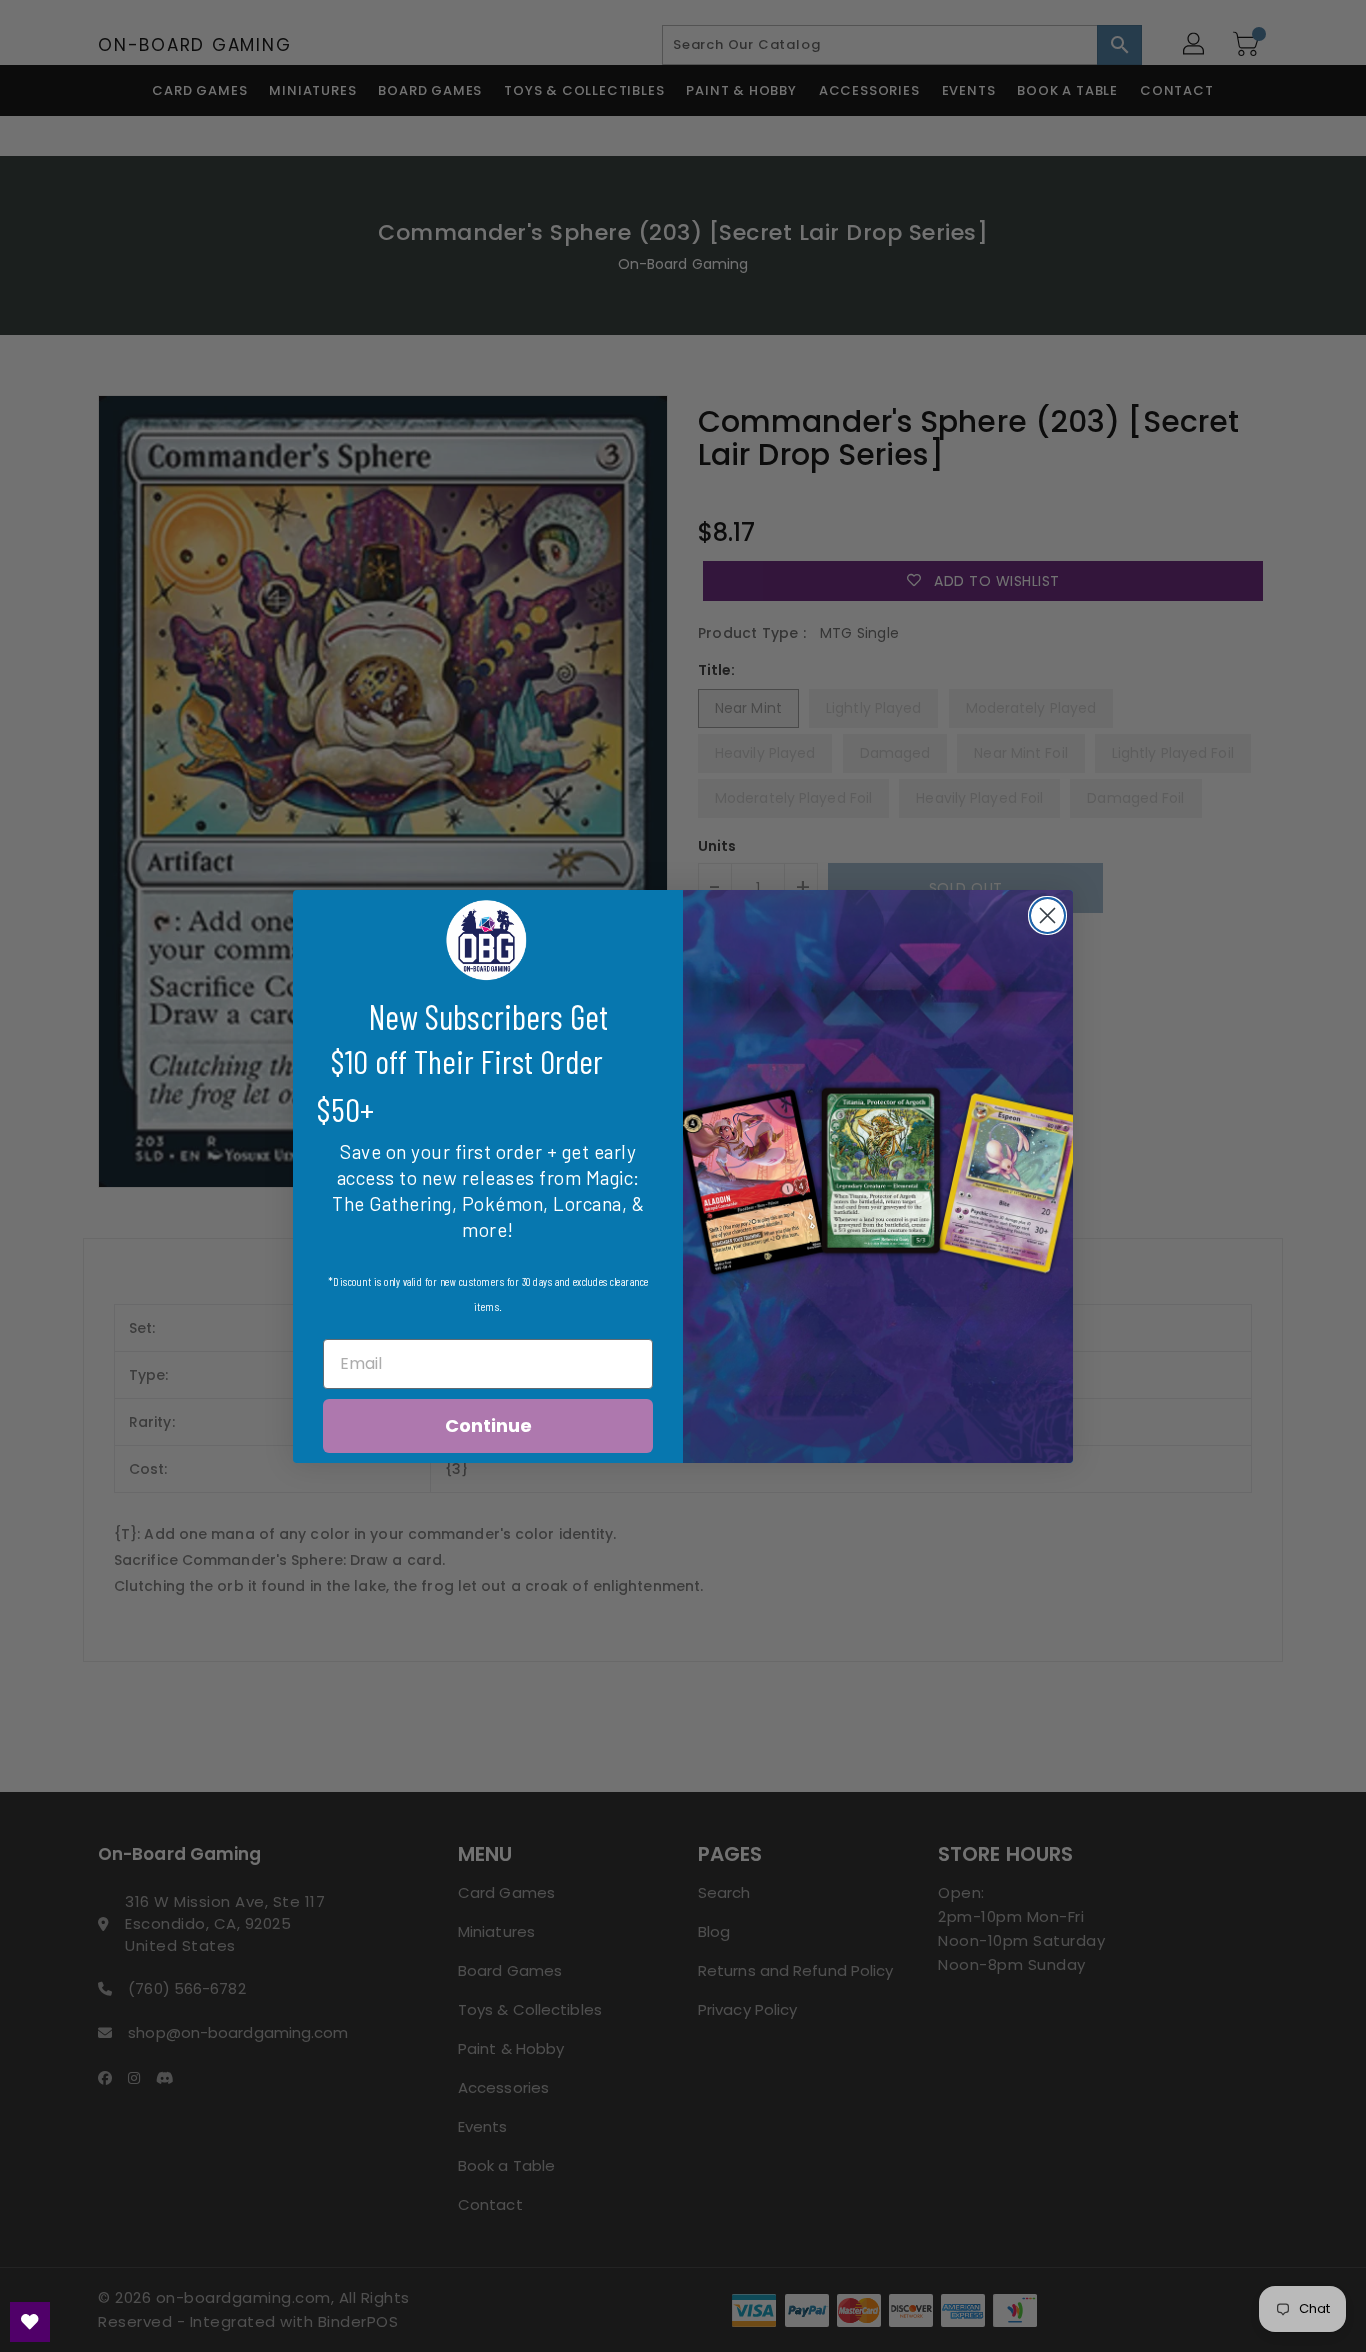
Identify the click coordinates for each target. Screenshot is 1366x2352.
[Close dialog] (1047, 915)
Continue (488, 1425)
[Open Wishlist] (30, 2322)
